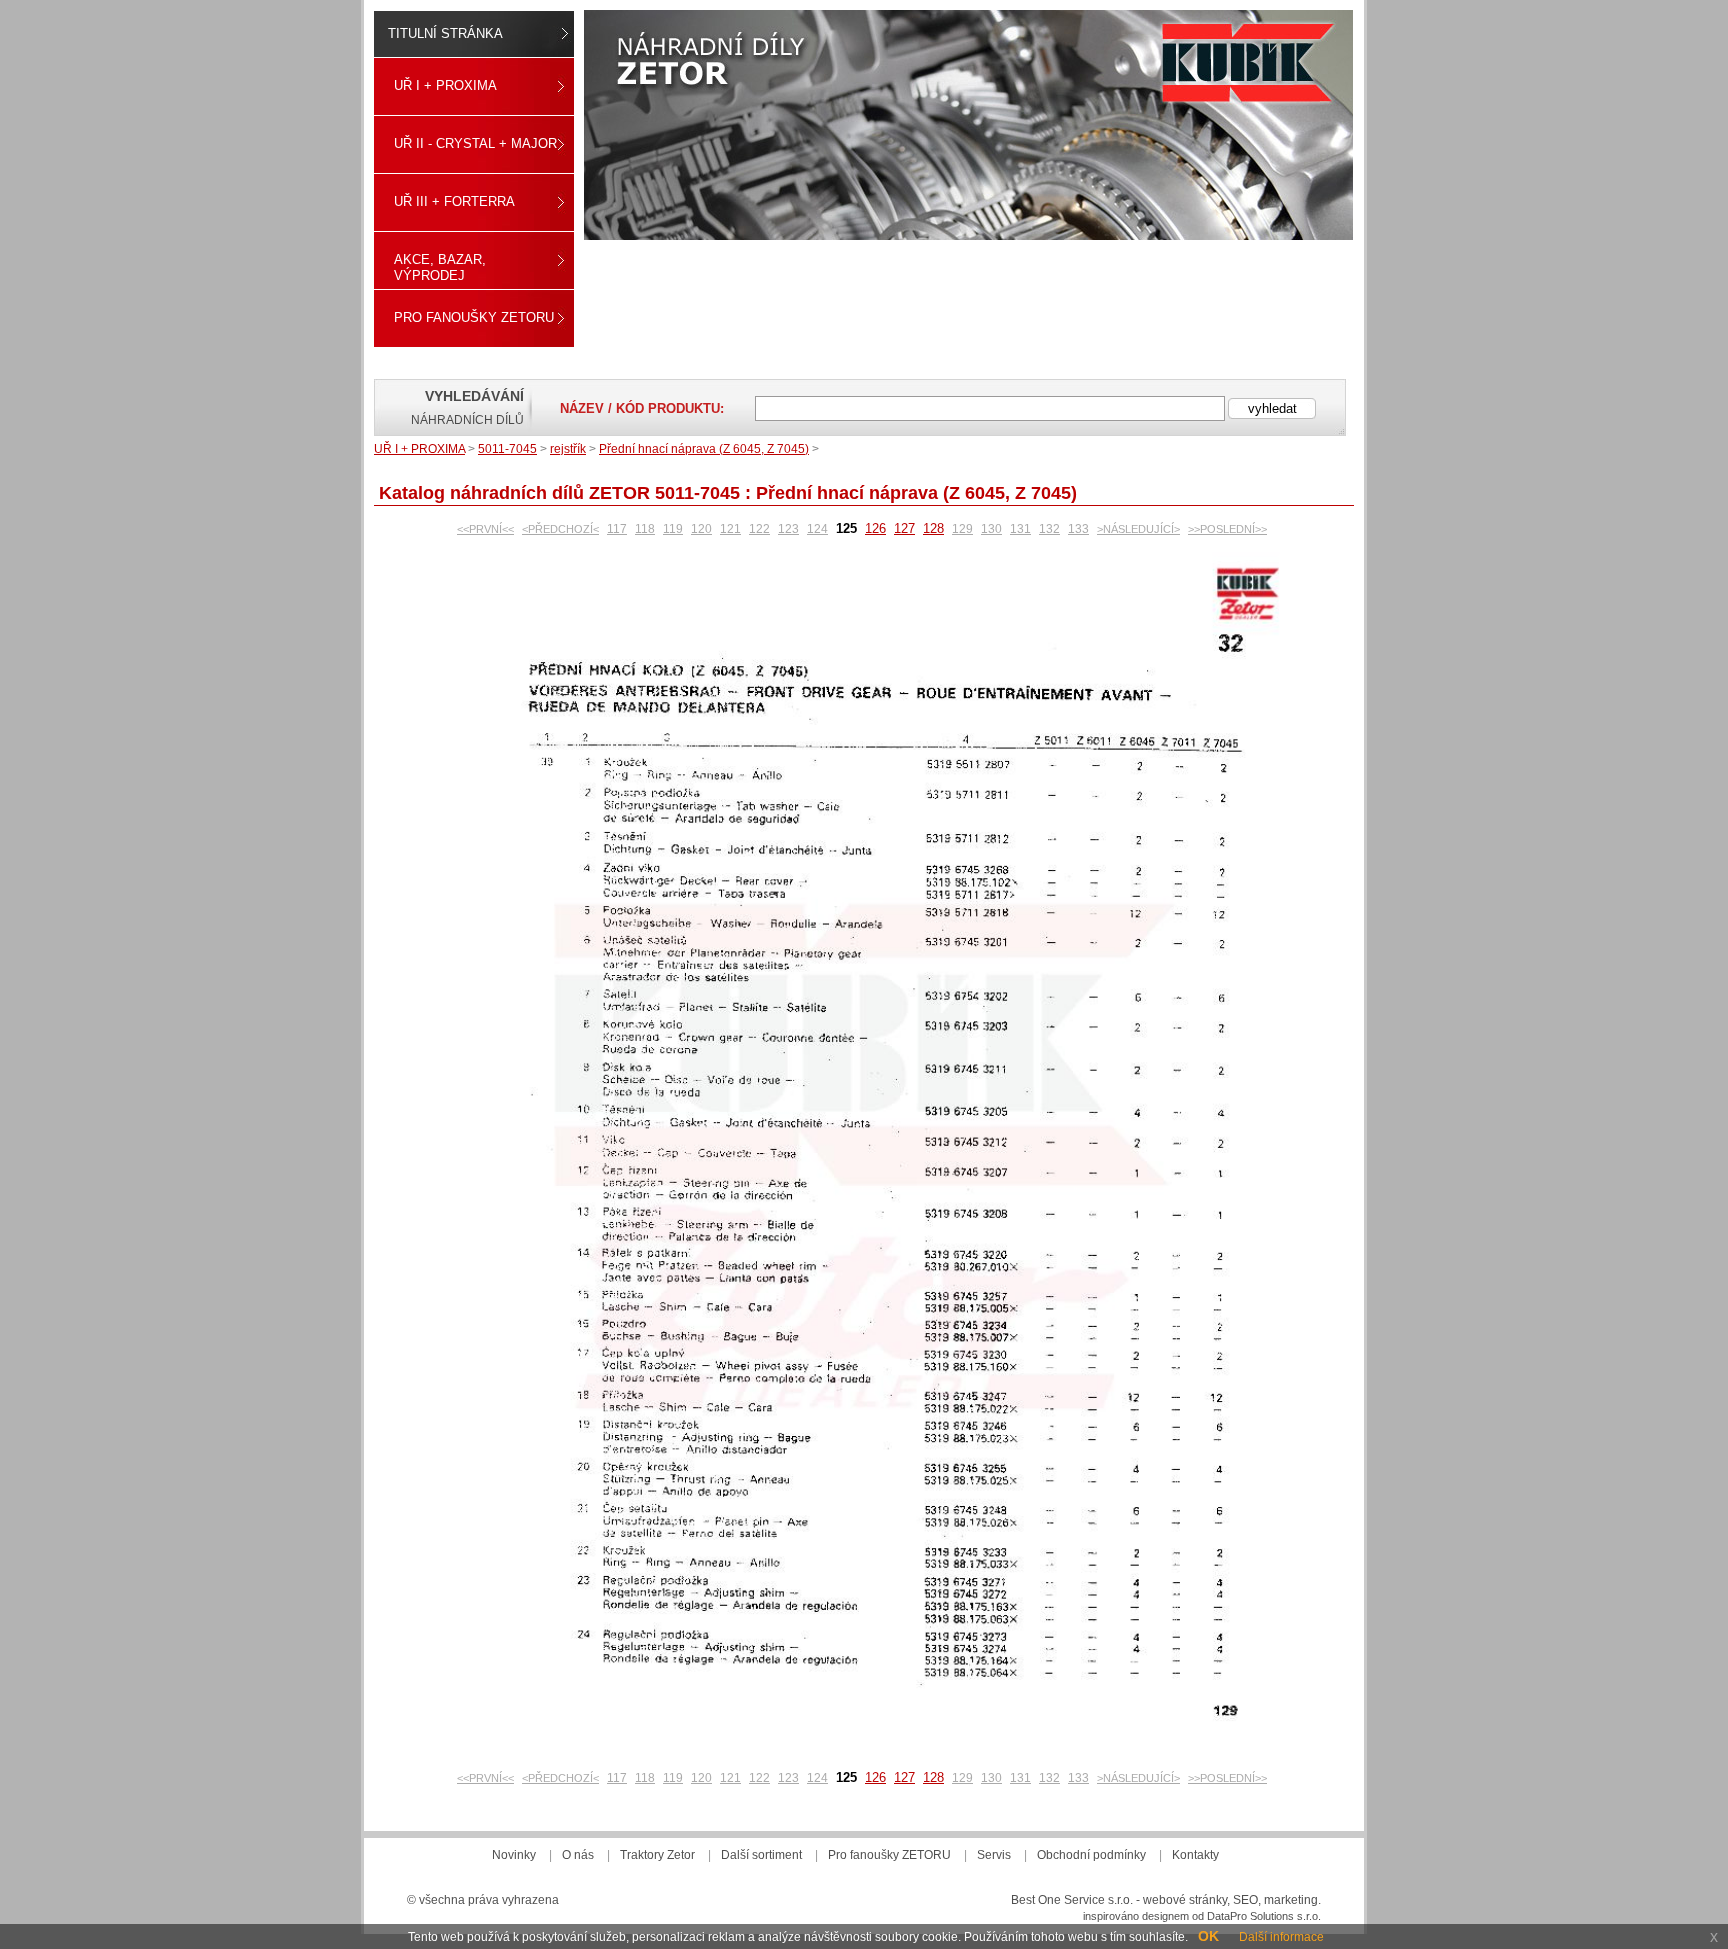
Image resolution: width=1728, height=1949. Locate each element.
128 (933, 528)
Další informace (1281, 1937)
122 (759, 529)
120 (701, 529)
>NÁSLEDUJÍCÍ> (1138, 529)
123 (788, 529)
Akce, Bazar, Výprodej (440, 267)
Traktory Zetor (657, 1855)
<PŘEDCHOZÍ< (560, 529)
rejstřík (568, 449)
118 (645, 529)
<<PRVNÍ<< (485, 529)
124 (817, 529)
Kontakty (1195, 1855)
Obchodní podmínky (1091, 1855)
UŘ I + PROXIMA (445, 85)
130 (991, 529)
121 (730, 529)
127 (904, 528)
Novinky (514, 1855)
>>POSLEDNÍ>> (1227, 529)
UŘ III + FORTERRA (454, 201)
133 (1078, 529)
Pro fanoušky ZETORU (474, 317)
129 (962, 529)
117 (617, 529)
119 (673, 529)
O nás (578, 1855)
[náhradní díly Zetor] (968, 125)
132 (1049, 529)
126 (875, 528)
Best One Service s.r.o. (1072, 1900)
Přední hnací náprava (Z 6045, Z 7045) (704, 449)
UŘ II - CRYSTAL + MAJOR (475, 143)
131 (1020, 529)
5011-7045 (507, 449)
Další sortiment (761, 1855)
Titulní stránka (445, 33)
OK (1208, 1936)
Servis (994, 1855)
